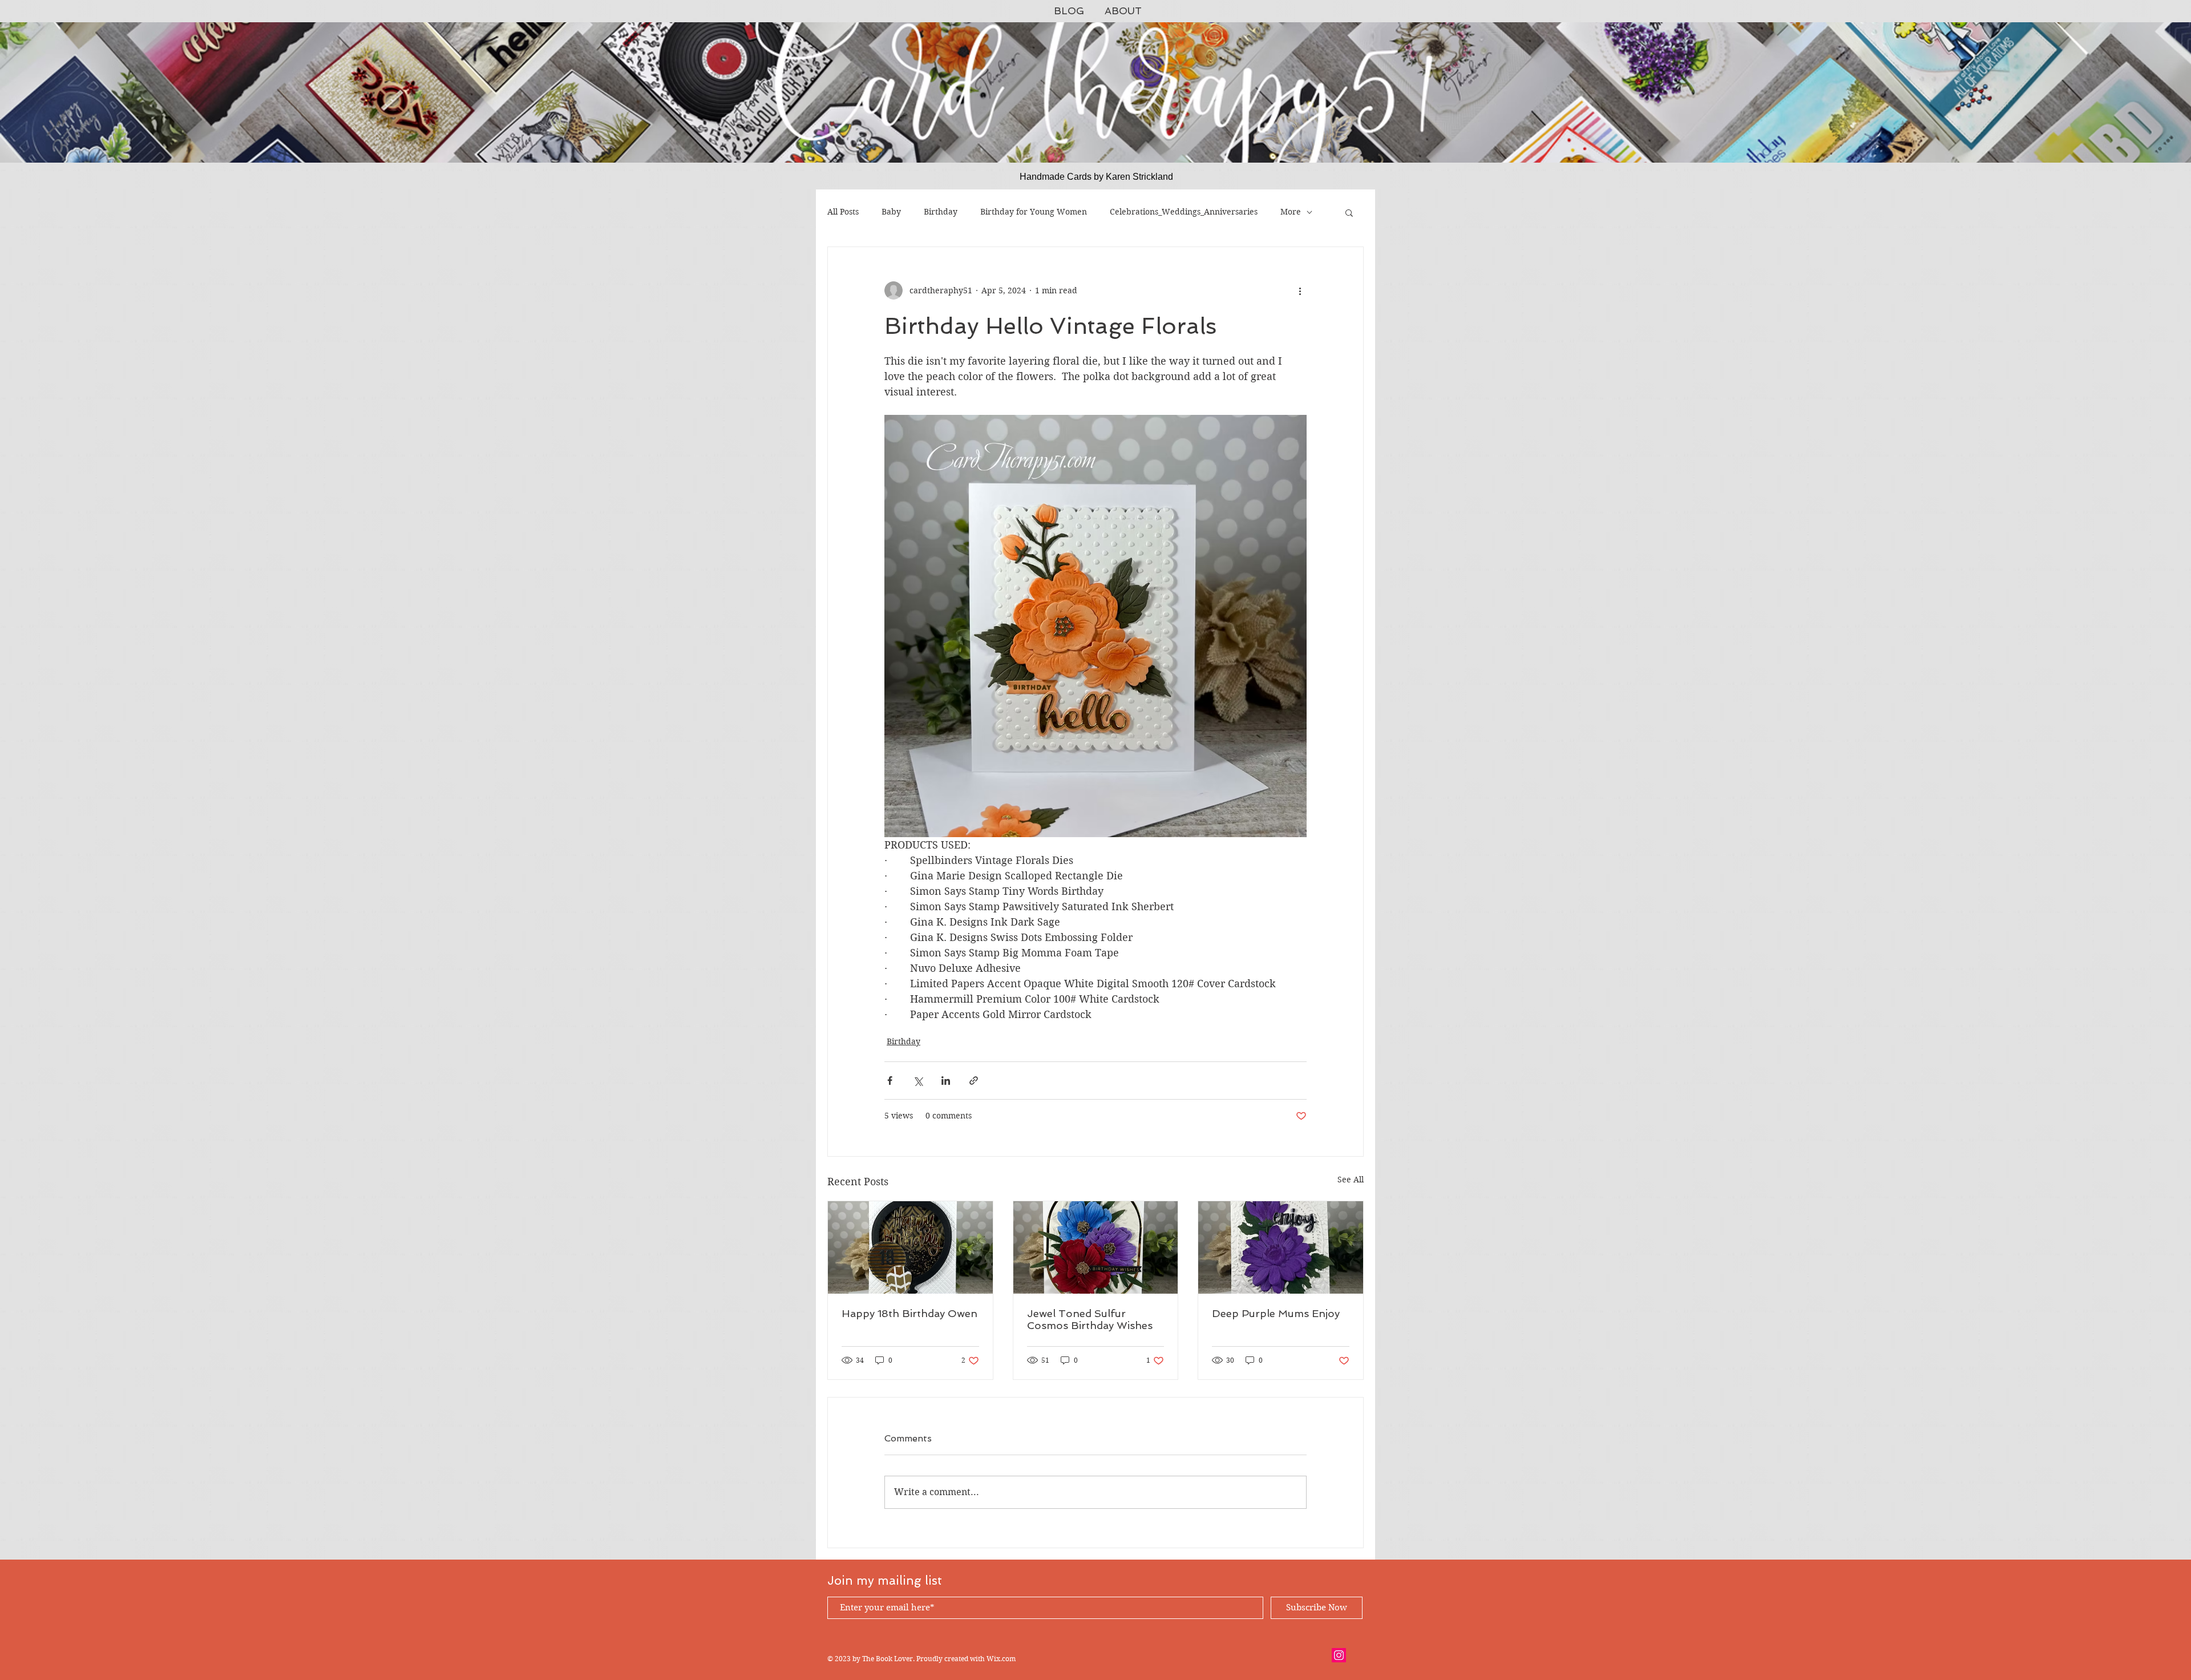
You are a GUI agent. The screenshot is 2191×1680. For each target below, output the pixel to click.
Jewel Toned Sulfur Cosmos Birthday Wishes (1090, 1319)
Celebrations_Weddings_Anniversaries (1184, 212)
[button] (1349, 212)
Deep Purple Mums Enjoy (1276, 1313)
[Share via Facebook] (890, 1081)
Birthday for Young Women (1034, 212)
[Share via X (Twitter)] (918, 1081)
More (1291, 212)
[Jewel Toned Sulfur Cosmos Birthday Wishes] (1096, 1247)
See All (1351, 1180)
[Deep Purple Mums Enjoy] (1281, 1247)
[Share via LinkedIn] (946, 1081)
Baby (891, 212)
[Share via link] (974, 1081)
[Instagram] (1339, 1655)
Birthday (941, 212)
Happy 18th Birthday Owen (909, 1313)
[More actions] (1300, 290)
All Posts (843, 212)
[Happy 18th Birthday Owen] (910, 1247)
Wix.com (1001, 1659)
